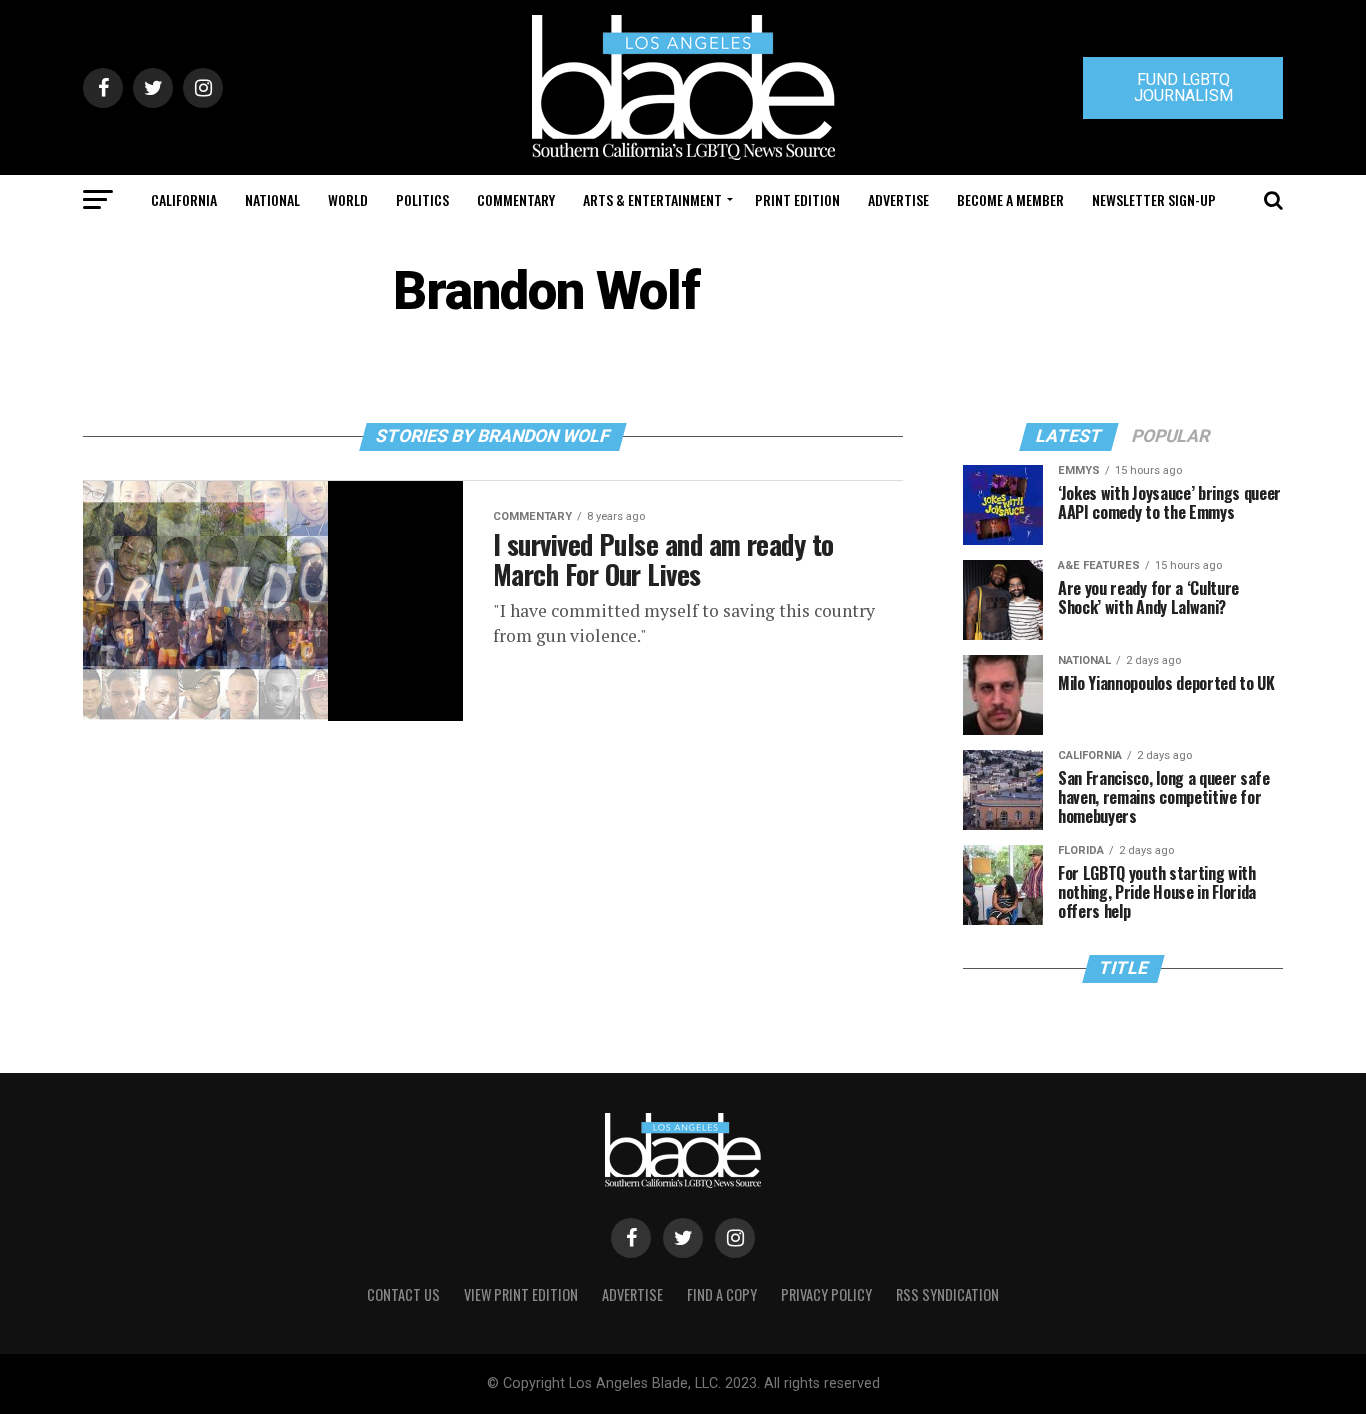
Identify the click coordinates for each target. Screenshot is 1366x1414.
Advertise (898, 199)
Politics (422, 199)
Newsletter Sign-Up (1154, 199)
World (348, 199)
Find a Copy (722, 1294)
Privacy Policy (826, 1294)
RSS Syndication (947, 1294)
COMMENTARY (516, 199)
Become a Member (1010, 199)
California (184, 199)
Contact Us (403, 1294)
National (272, 199)
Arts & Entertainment (652, 199)
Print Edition (797, 199)
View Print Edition (521, 1294)
